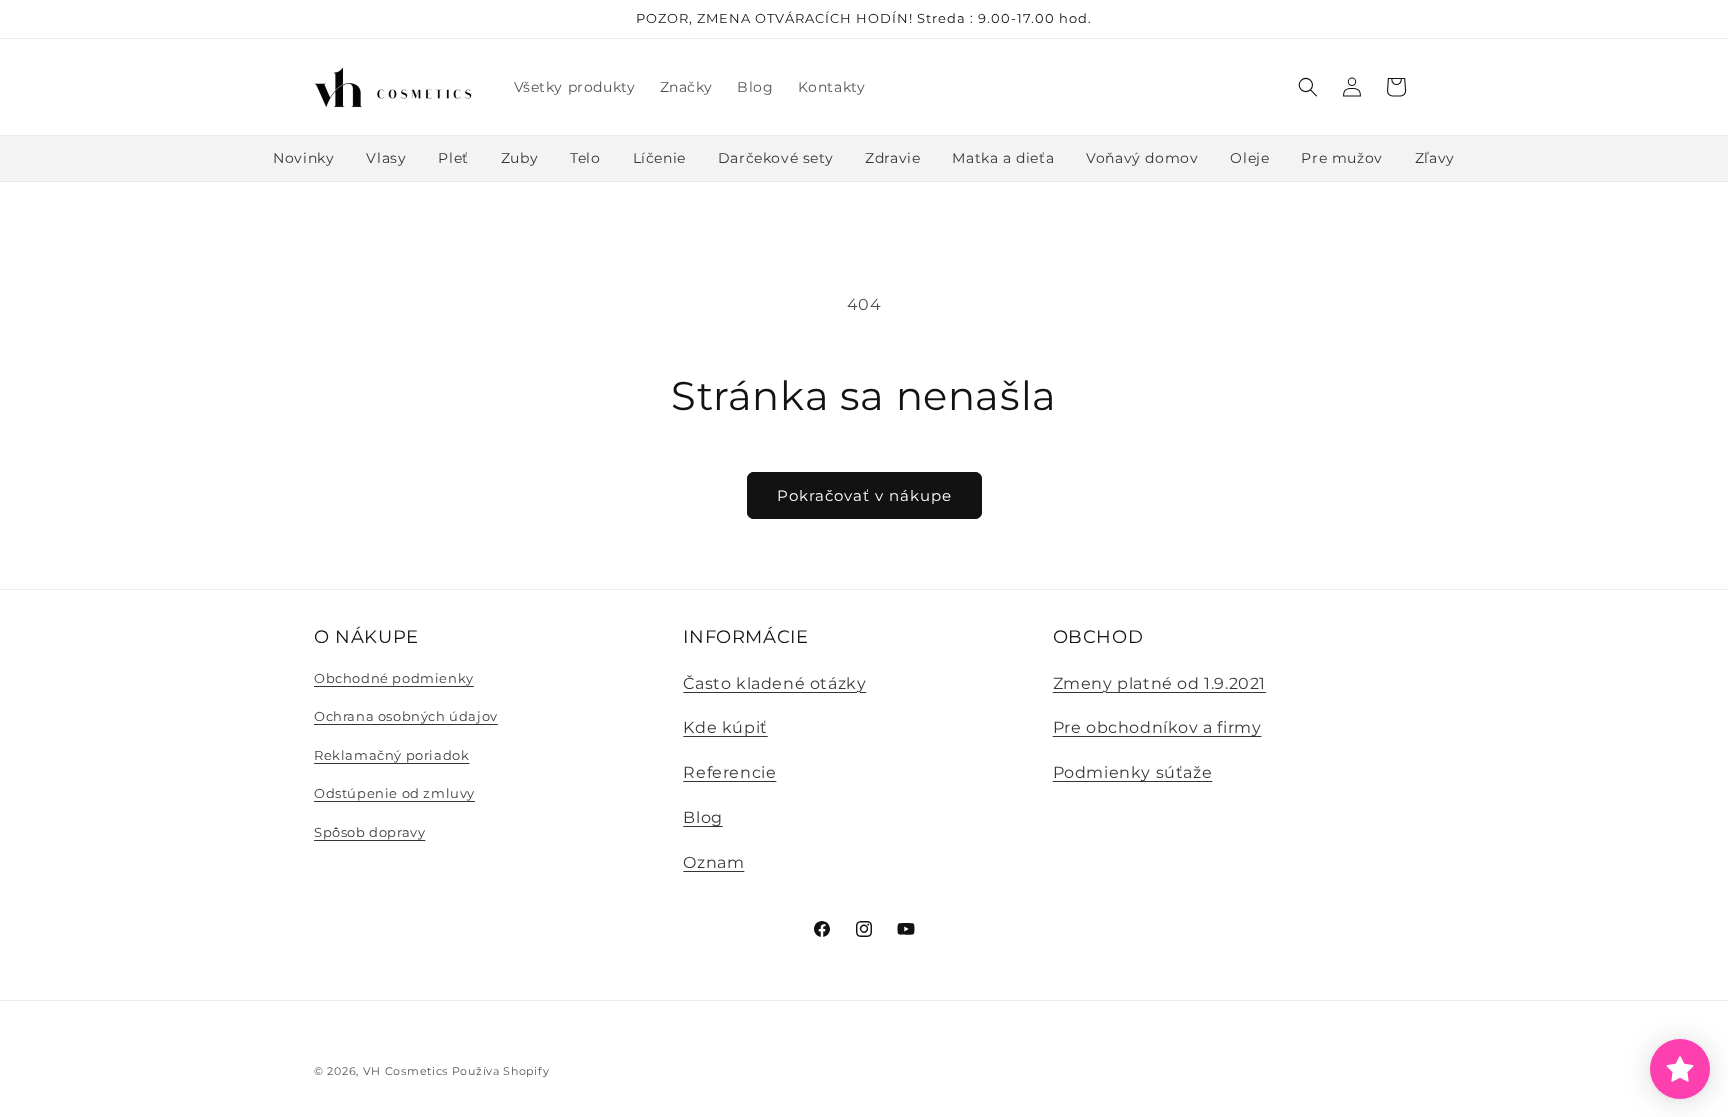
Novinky (303, 158)
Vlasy (386, 158)
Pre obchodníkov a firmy (1157, 727)
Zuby (519, 158)
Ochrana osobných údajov (406, 716)
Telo (585, 158)
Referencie (729, 772)
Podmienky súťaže (1133, 772)
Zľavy (1435, 158)
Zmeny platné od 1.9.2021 (1159, 683)
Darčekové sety (775, 158)
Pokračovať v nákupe (864, 495)
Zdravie (892, 158)
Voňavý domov (1142, 158)
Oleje (1249, 158)
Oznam (713, 862)
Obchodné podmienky (394, 678)
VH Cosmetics (405, 1071)
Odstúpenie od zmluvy (394, 793)
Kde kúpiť (725, 727)
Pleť (453, 158)
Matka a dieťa (1003, 158)
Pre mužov (1341, 158)
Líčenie (659, 158)
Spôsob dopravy (369, 832)
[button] (1308, 87)
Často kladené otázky (774, 683)
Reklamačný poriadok (391, 755)
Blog (702, 817)
